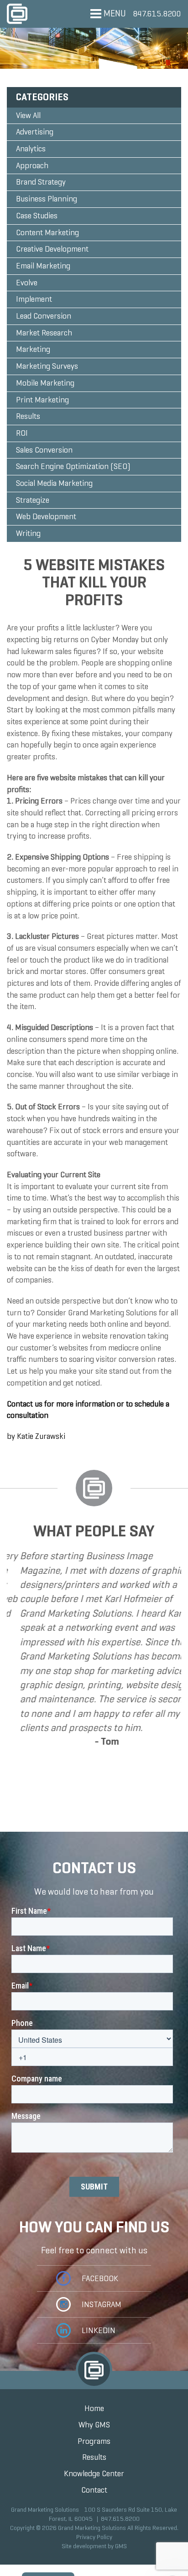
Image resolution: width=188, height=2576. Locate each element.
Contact (94, 2490)
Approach (32, 165)
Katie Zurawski (41, 1436)
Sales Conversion (44, 450)
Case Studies (37, 216)
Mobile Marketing (45, 383)
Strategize (33, 500)
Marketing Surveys (47, 366)
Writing (28, 533)
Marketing (33, 349)
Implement (34, 299)
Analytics (31, 149)
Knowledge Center (94, 2473)
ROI (22, 433)
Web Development (46, 516)
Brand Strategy (41, 182)
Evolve (27, 283)
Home (94, 2408)
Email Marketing (43, 266)
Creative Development (52, 249)
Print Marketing (42, 400)
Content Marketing (47, 232)
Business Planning (47, 199)
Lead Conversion (44, 316)
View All (28, 115)
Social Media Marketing (54, 483)
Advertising (35, 132)
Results (28, 416)
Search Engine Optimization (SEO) (73, 466)
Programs (94, 2441)
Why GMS (94, 2425)
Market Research (44, 333)
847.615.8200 (157, 14)
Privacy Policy (94, 2537)
